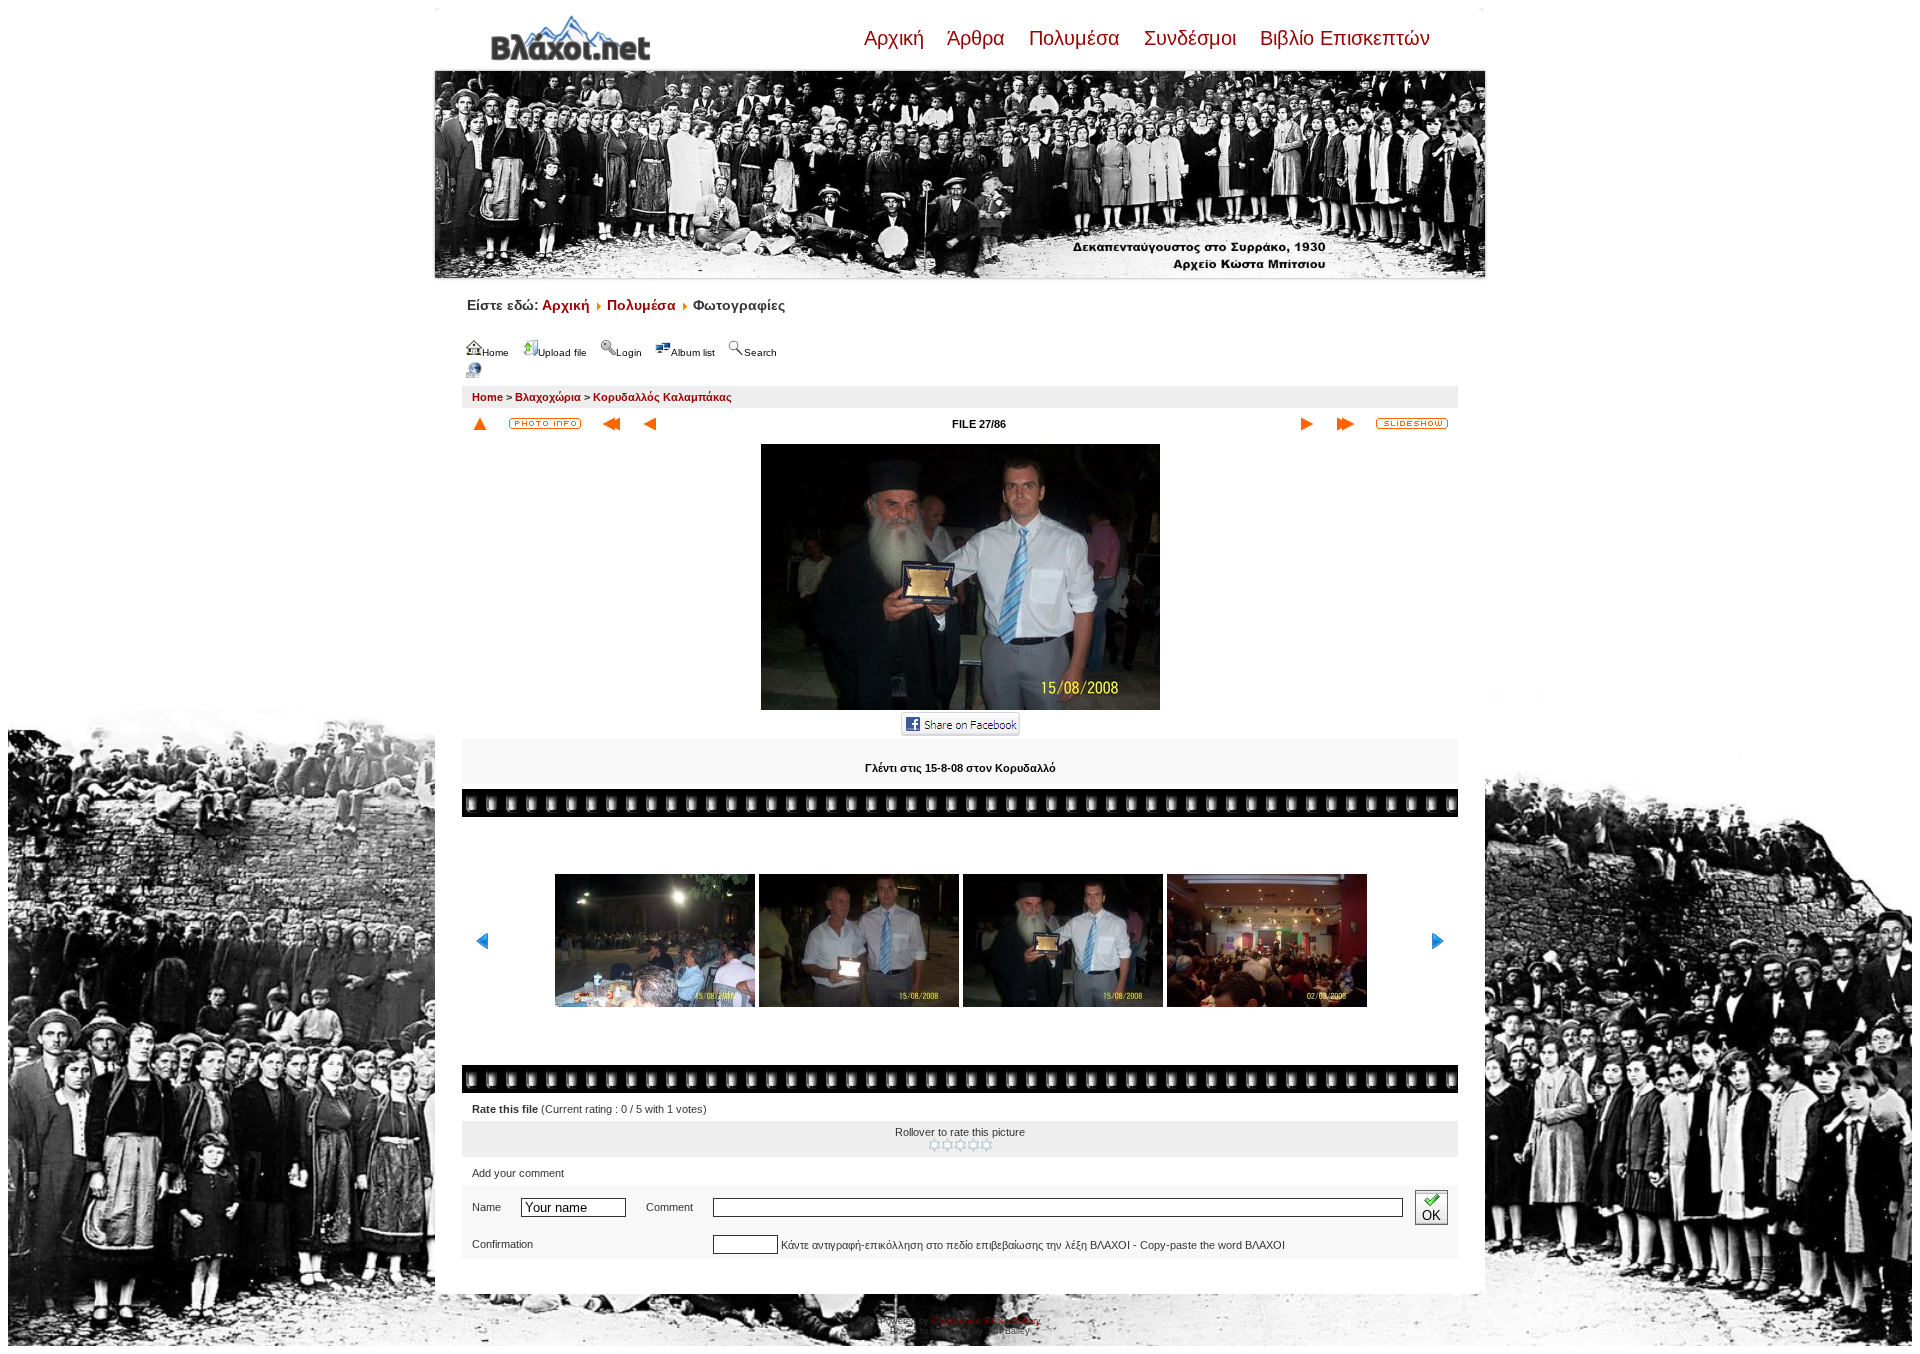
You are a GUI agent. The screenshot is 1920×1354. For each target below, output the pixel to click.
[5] (986, 1145)
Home (487, 397)
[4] (973, 1145)
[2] (947, 1145)
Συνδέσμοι (1190, 38)
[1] (934, 1145)
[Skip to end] (1345, 424)
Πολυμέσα (1074, 38)
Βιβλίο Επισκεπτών (1342, 38)
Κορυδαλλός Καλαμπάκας (662, 397)
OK (1431, 1215)
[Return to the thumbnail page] (480, 424)
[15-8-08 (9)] (960, 708)
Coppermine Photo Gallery (986, 1321)
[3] (960, 1145)
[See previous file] (650, 424)
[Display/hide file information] (545, 423)
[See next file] (1307, 424)
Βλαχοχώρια (548, 397)
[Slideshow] (1412, 423)
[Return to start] (611, 424)
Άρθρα (976, 38)
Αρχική (897, 38)
